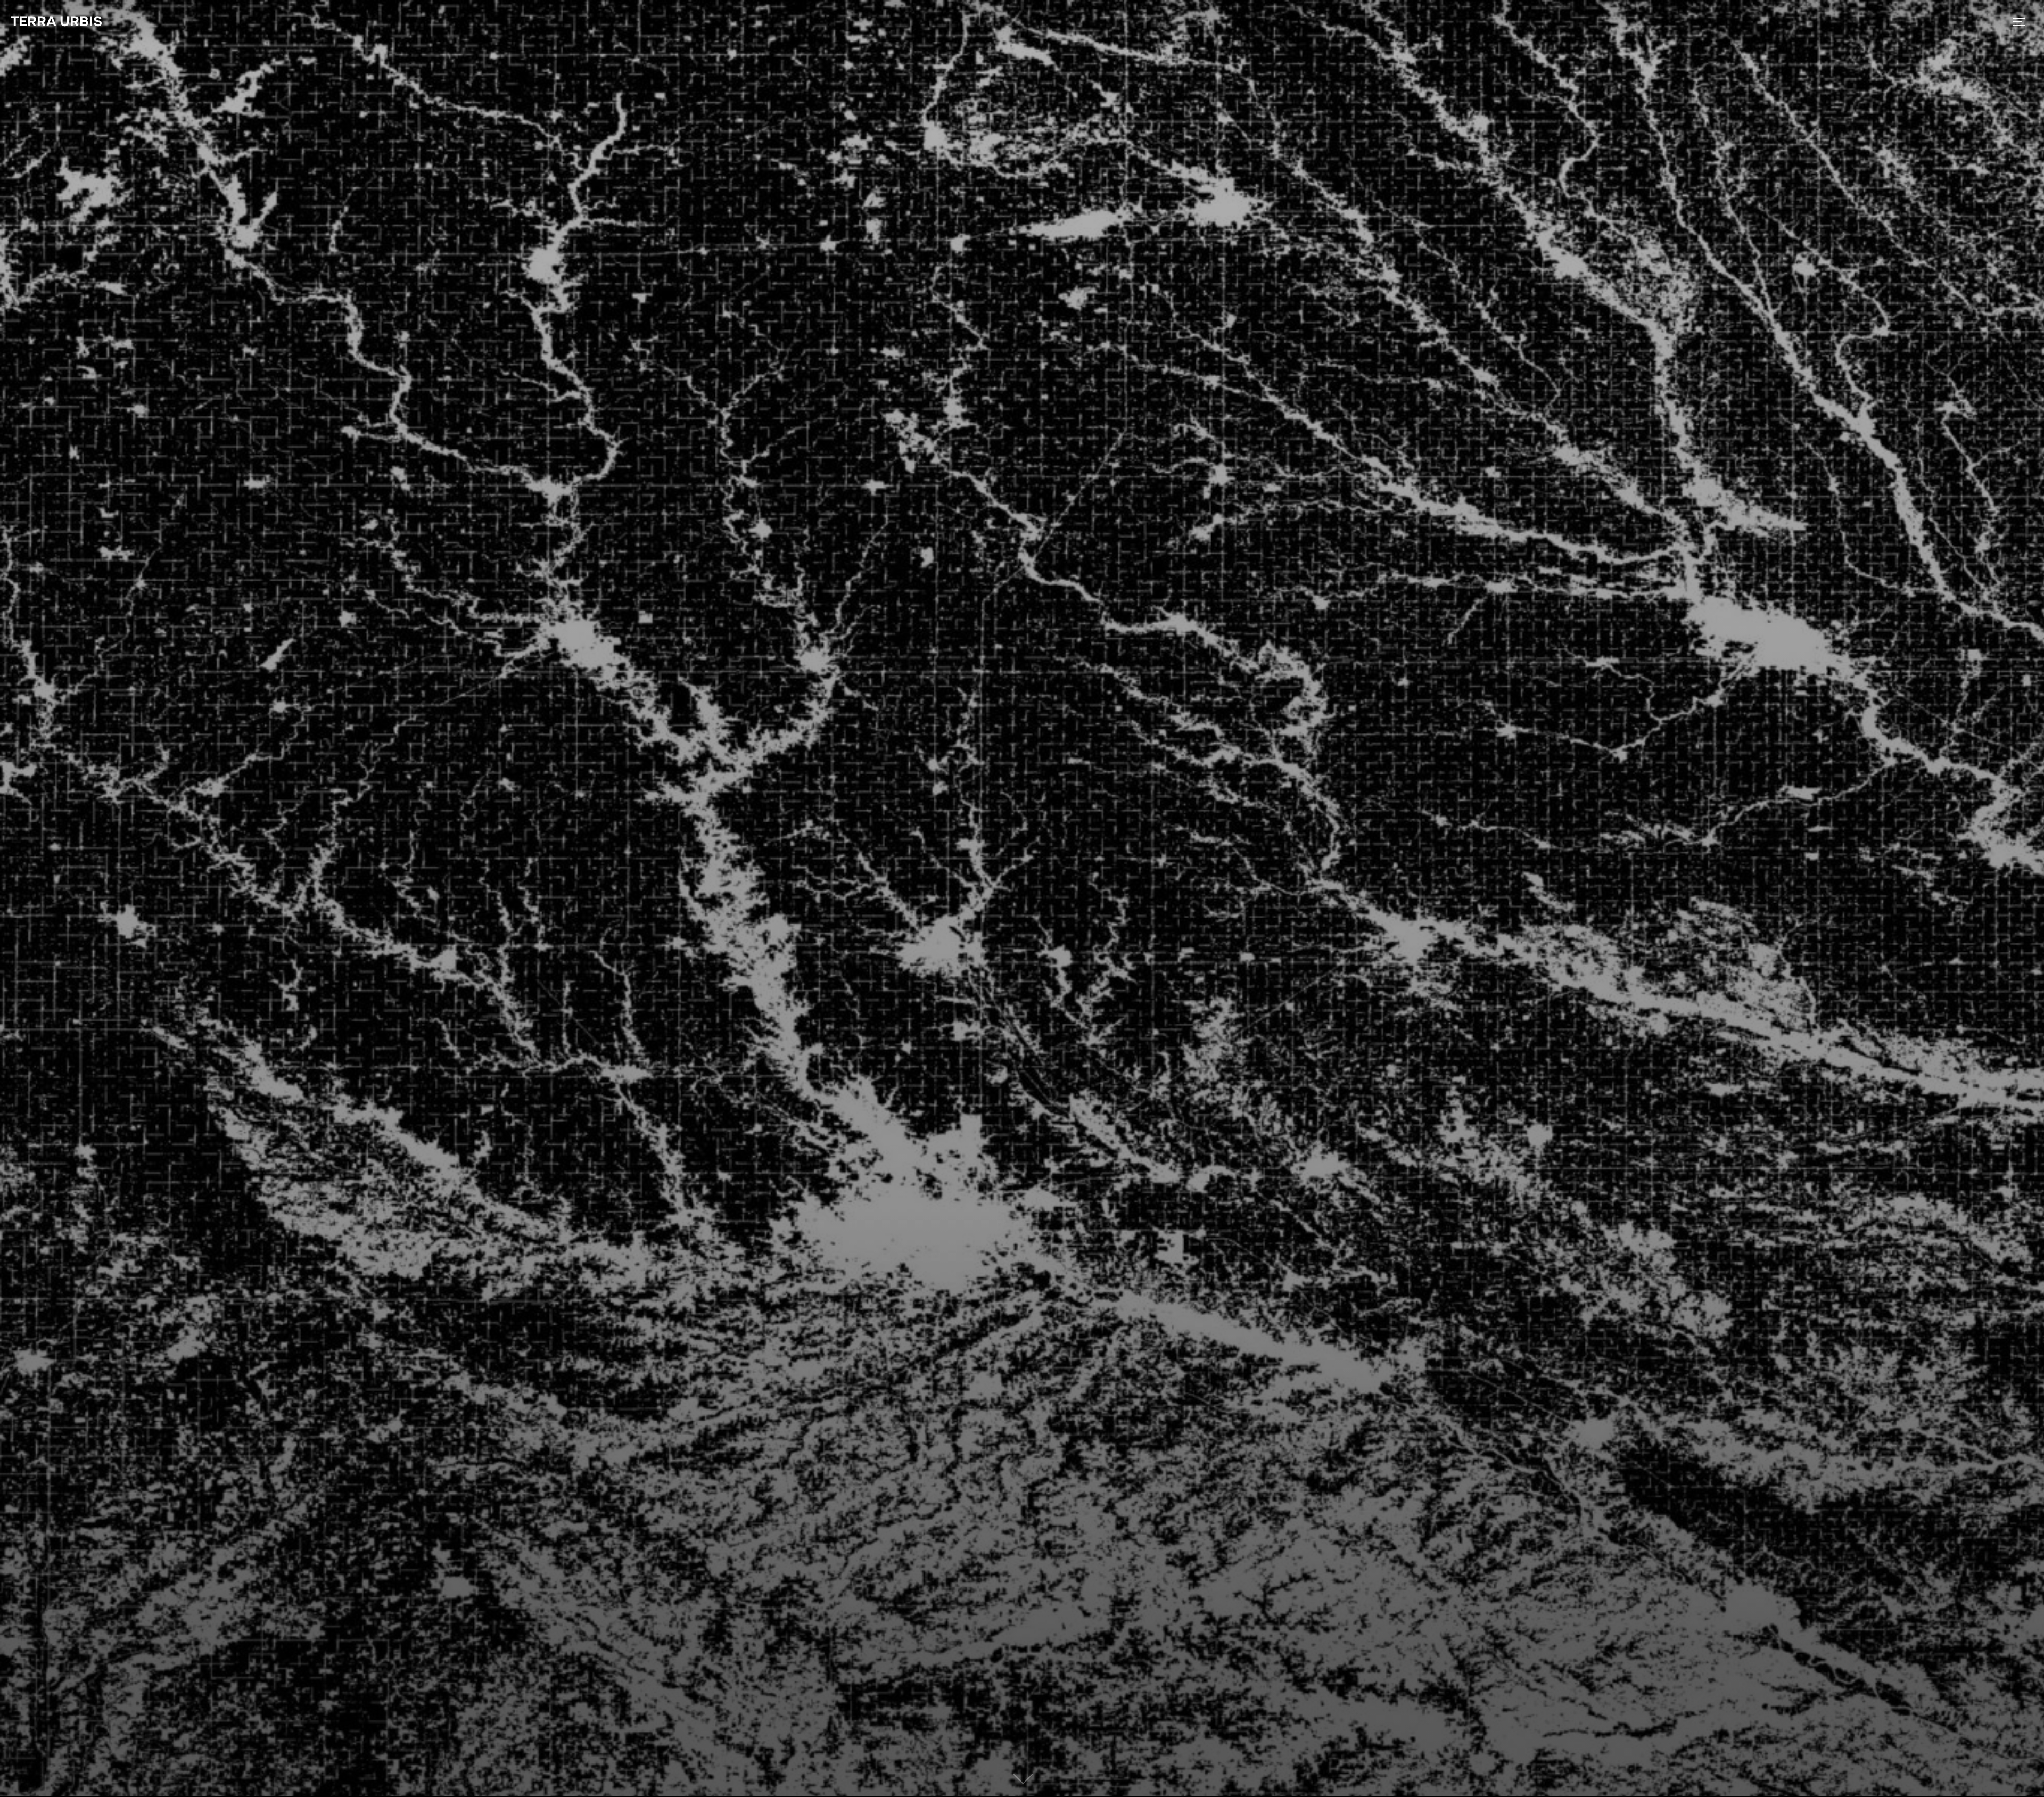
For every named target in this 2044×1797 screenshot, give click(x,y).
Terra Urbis (56, 22)
